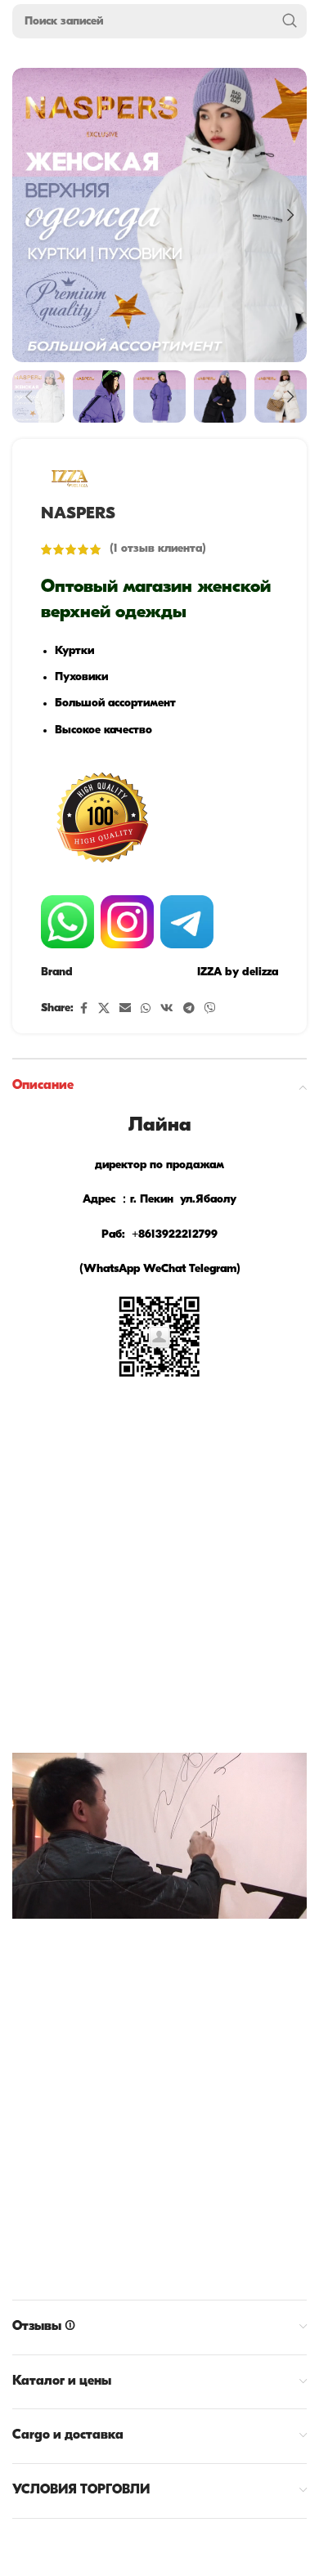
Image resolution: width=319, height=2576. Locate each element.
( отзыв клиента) (158, 549)
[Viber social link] (210, 1009)
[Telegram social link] (189, 1009)
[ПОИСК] (290, 21)
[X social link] (104, 1009)
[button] (29, 215)
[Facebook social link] (83, 1009)
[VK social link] (167, 1009)
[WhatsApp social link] (146, 1009)
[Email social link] (125, 1009)
